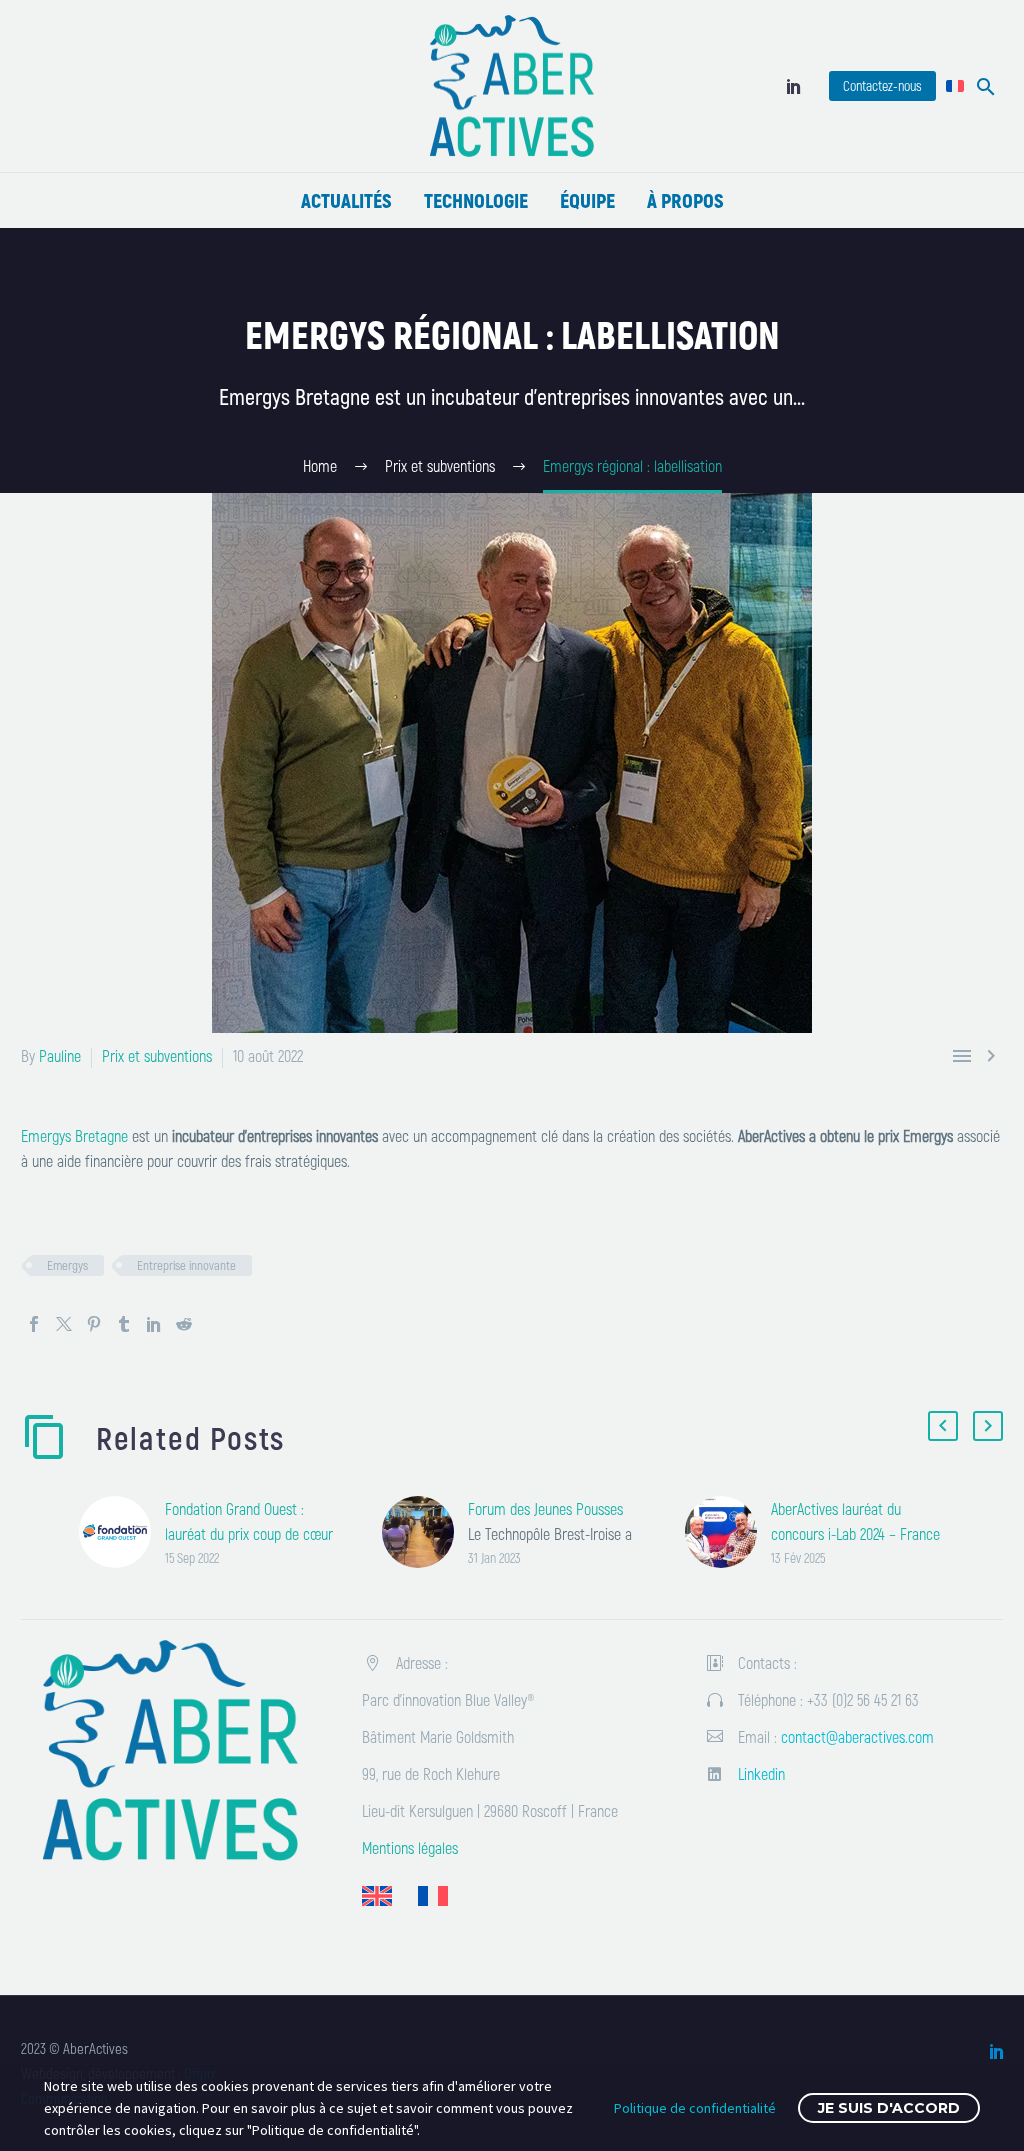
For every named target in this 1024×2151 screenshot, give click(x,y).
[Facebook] (34, 1324)
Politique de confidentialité (695, 2108)
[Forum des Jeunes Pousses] (425, 1532)
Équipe (587, 200)
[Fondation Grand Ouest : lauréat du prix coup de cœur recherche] (122, 1532)
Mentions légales (410, 1847)
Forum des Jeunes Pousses (545, 1508)
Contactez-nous (882, 85)
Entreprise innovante (186, 1265)
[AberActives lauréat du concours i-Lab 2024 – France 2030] (728, 1532)
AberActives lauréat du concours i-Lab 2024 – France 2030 (855, 1533)
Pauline (60, 1055)
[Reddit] (184, 1324)
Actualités (346, 200)
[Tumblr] (124, 1324)
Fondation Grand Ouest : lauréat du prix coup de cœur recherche (249, 1533)
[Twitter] (64, 1324)
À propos (685, 200)
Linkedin (761, 1773)
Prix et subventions (157, 1055)
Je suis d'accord (889, 2108)
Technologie (476, 200)
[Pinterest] (94, 1324)
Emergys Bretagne (74, 1135)
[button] (986, 86)
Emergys (67, 1265)
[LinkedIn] (794, 86)
